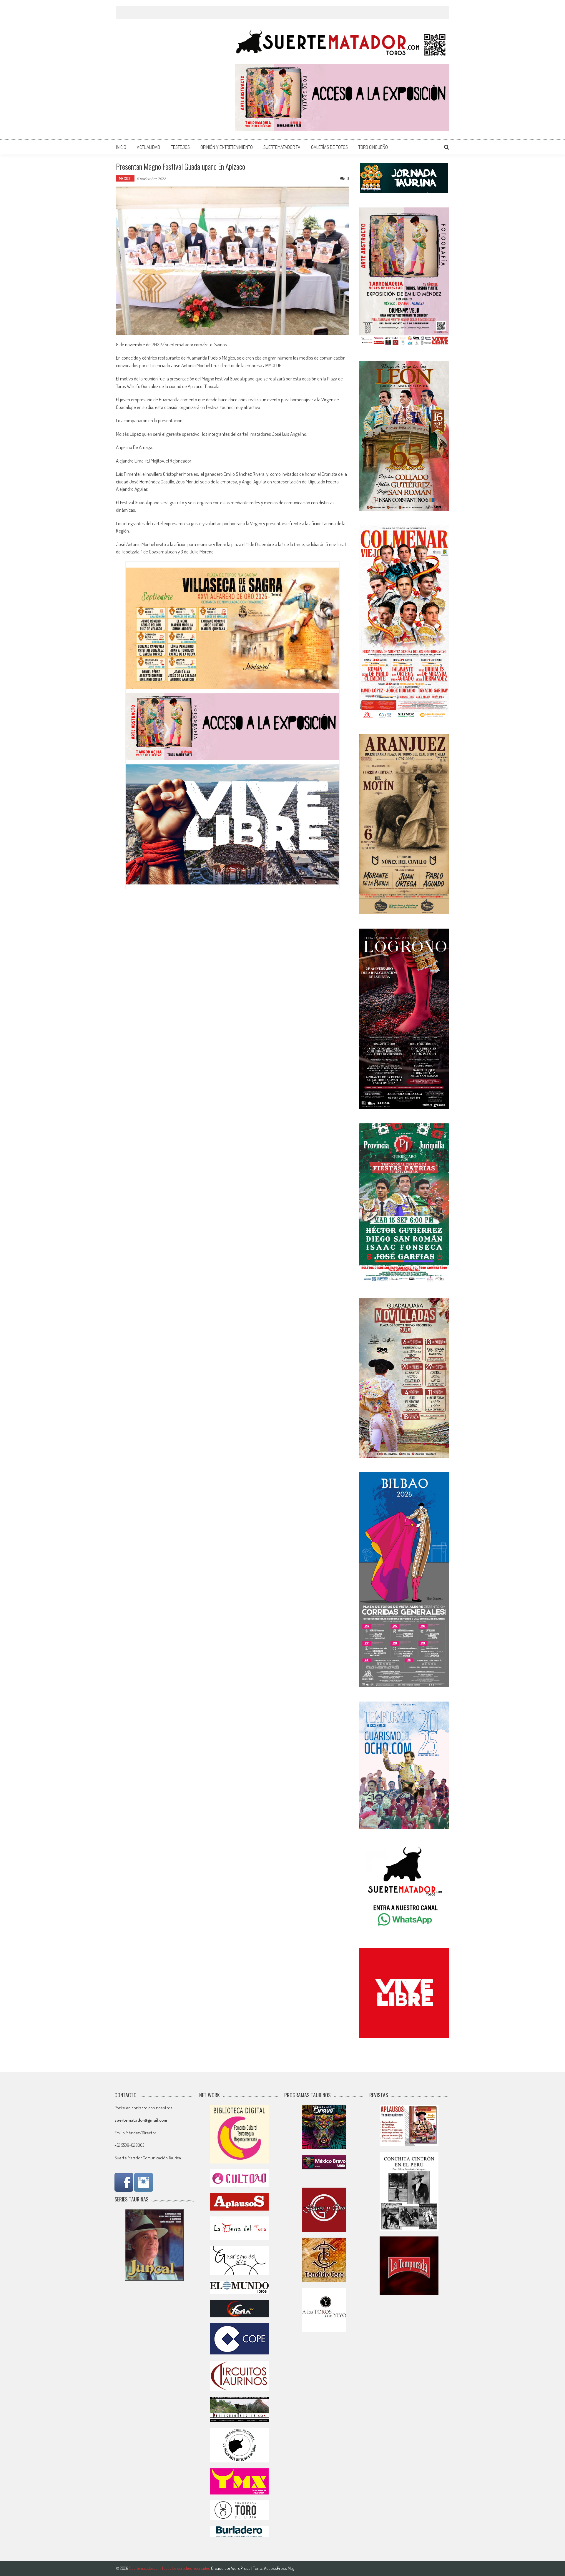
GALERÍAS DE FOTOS (329, 147)
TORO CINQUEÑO (373, 147)
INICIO (121, 147)
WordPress (241, 2568)
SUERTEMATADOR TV (282, 147)
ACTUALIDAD (148, 147)
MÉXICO (125, 178)
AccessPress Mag (279, 2568)
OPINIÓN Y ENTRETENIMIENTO (227, 147)
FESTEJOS (180, 147)
